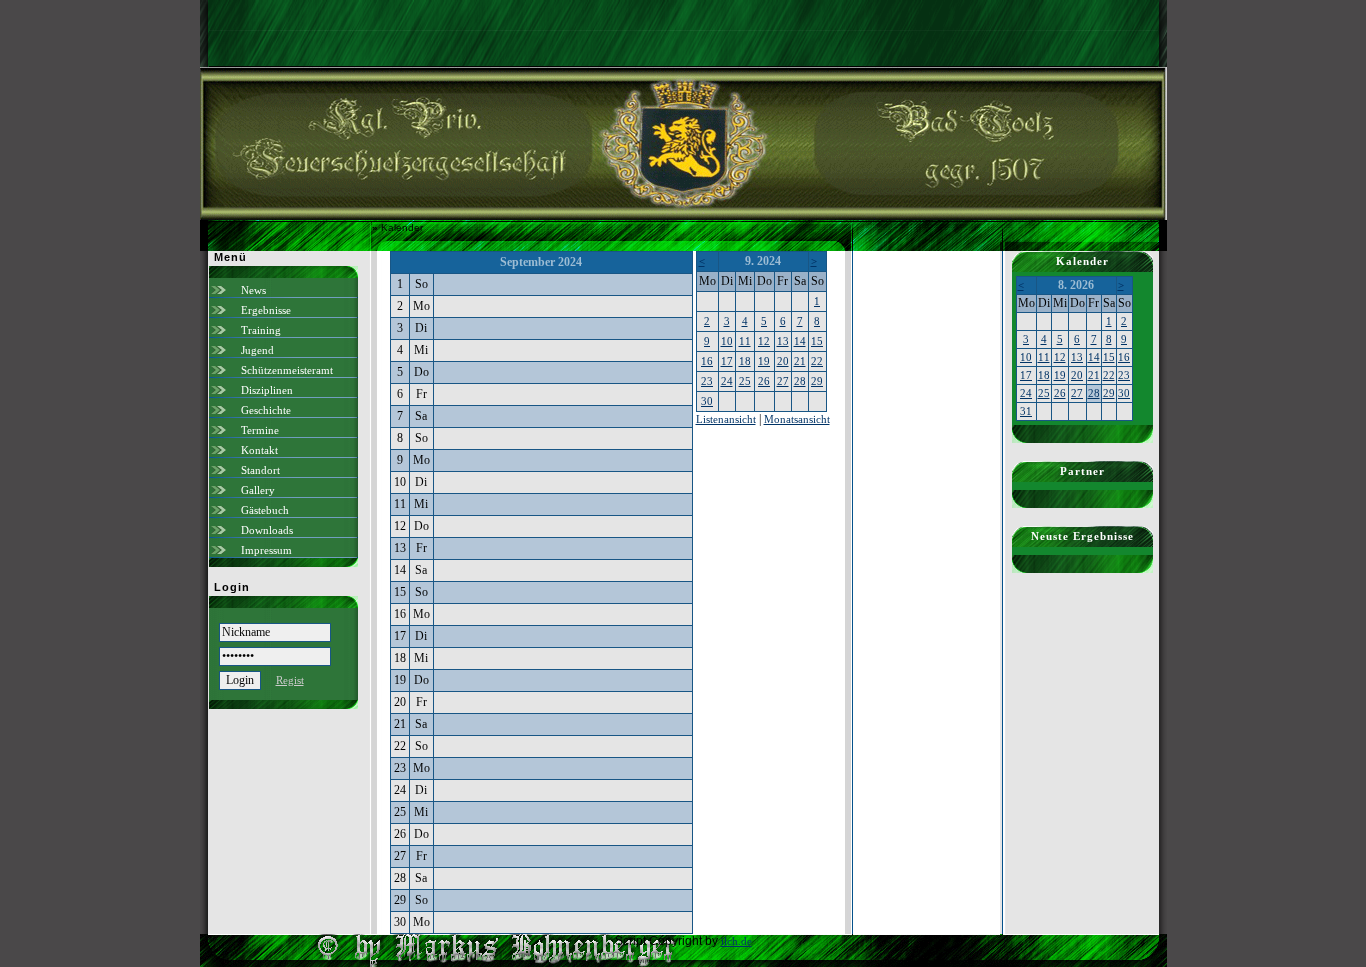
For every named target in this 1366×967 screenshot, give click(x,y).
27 (783, 381)
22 (817, 361)
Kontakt (259, 450)
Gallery (258, 490)
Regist (290, 680)
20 (783, 361)
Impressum (266, 550)
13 (783, 341)
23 (707, 381)
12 (764, 341)
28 (800, 381)
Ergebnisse (266, 310)
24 (727, 381)
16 (707, 361)
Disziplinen (267, 390)
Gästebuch (265, 510)
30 (707, 401)
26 (764, 381)
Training (261, 330)
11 (745, 341)
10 (727, 341)
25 (745, 381)
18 (745, 361)
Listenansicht (726, 419)
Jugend (257, 350)
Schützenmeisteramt (287, 370)
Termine (260, 430)
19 (764, 361)
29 (817, 381)
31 (1026, 411)
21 (800, 361)
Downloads (267, 530)
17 (727, 361)
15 (817, 341)
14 (800, 341)
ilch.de (736, 941)
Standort (260, 470)
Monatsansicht (797, 419)
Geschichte (266, 410)
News (253, 290)
